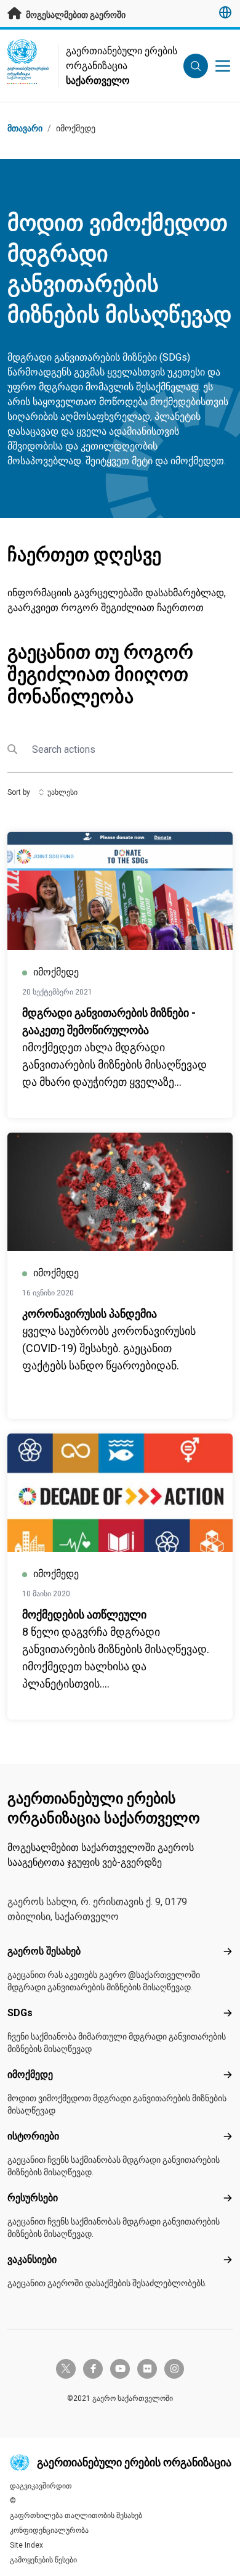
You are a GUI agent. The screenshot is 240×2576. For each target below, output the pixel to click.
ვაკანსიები (32, 2259)
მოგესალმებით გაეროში (75, 15)
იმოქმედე (76, 128)
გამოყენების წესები (43, 2560)
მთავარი (25, 128)
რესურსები (33, 2198)
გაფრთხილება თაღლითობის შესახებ (76, 2516)
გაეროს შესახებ (44, 1951)
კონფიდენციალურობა (49, 2530)
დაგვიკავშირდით (41, 2486)
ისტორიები (33, 2136)
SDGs (20, 2013)
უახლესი (62, 792)
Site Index (26, 2545)
